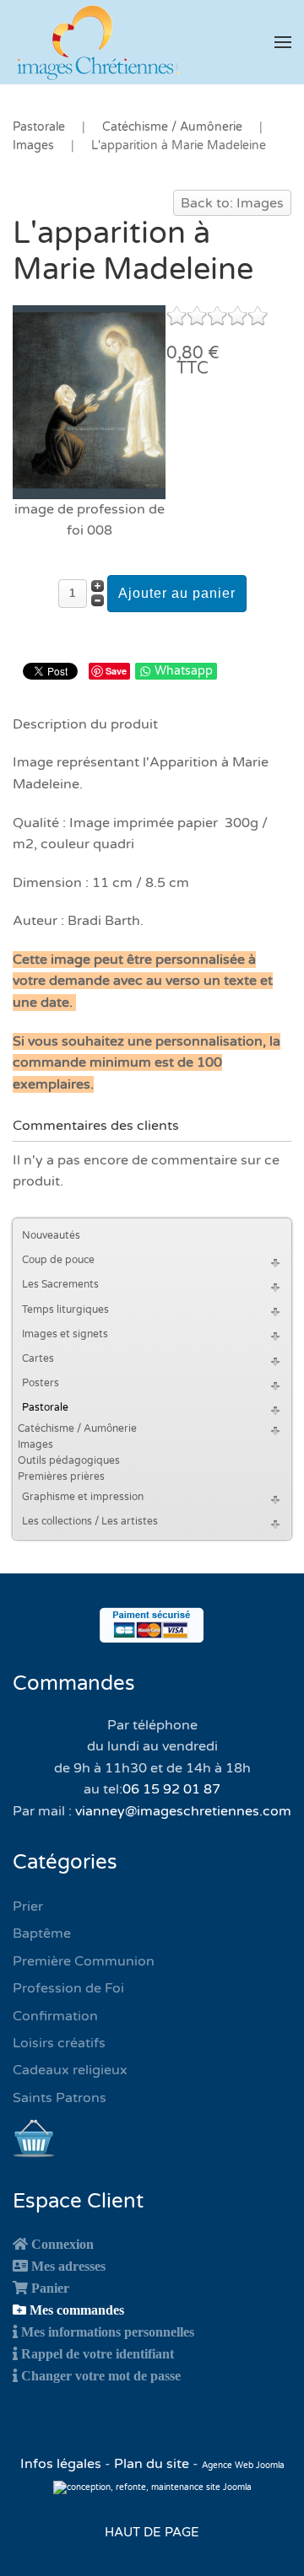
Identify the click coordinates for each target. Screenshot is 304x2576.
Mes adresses (68, 2266)
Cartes (38, 1358)
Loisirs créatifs (59, 2043)
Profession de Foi (68, 1988)
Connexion (62, 2244)
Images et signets (65, 1334)
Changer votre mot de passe (101, 2375)
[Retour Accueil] (97, 42)
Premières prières (61, 1476)
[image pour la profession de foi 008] (89, 401)
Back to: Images (232, 203)
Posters (41, 1383)
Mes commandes (77, 2310)
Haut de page (152, 2532)
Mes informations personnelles (108, 2331)
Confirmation (55, 2016)
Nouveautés (51, 1235)
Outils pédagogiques (69, 1460)
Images (35, 1444)
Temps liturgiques (65, 1310)
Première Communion (84, 1961)
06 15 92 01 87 (171, 1789)
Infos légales (62, 2464)
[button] (283, 42)
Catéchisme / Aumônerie (77, 1428)
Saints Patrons (60, 2098)
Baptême (42, 1933)
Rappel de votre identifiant (98, 2353)
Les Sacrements (60, 1284)
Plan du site (152, 2464)
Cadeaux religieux (70, 2070)
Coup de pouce (58, 1260)
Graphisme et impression (83, 1497)
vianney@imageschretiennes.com (183, 1811)
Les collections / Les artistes (90, 1521)
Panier (50, 2288)
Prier (28, 1906)
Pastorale (45, 1407)
